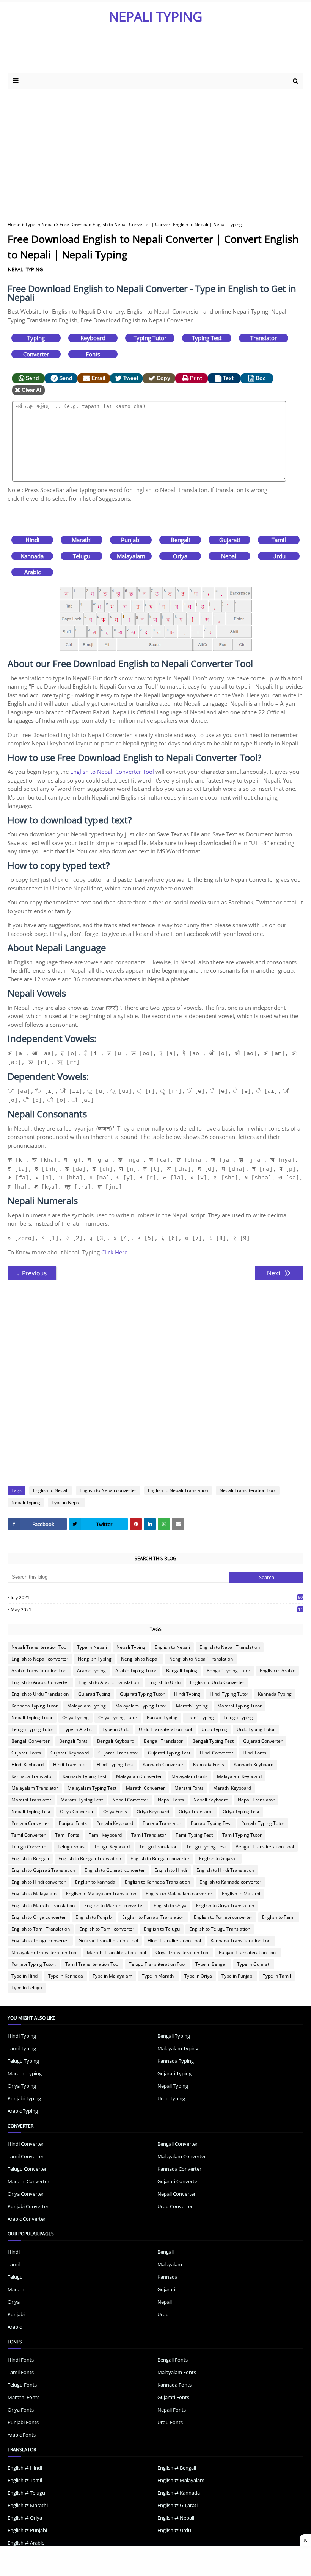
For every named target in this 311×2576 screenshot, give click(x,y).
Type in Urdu (116, 1729)
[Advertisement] (155, 149)
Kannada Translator (32, 1776)
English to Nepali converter (108, 1490)
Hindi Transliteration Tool (174, 1941)
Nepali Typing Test (31, 1811)
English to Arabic (277, 1671)
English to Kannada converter (230, 1882)
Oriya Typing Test (241, 1811)
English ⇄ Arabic (26, 2543)
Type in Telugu (27, 1988)
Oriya (180, 556)
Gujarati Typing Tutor (142, 1694)
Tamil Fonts (67, 1835)
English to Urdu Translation (40, 1694)
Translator (264, 338)
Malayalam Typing (86, 1706)
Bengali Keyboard (116, 1741)
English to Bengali (30, 1858)
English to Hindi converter (38, 1882)
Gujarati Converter (263, 1741)
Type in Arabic (78, 1729)
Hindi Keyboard (27, 1764)
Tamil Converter (28, 1835)
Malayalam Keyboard (239, 1776)
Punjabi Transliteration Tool (248, 1952)
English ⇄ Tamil (25, 2480)
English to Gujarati (218, 1858)
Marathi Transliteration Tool (116, 1952)
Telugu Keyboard (112, 1847)
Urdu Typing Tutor (256, 1729)
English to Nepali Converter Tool (112, 772)
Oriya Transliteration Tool (182, 1952)
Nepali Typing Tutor (32, 1718)
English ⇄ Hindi (25, 2468)
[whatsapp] (164, 1524)
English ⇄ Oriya (25, 2518)
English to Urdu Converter (217, 1682)
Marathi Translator (31, 1800)
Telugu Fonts (71, 1847)
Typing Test (207, 338)
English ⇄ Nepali (176, 2518)
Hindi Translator (70, 1764)
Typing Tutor (150, 338)
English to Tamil (279, 1917)
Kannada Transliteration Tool (241, 1941)
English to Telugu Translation (220, 1929)
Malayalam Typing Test (92, 1788)
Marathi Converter (145, 1788)
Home (14, 224)
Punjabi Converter (30, 1823)
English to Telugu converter (40, 1941)
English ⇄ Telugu (26, 2493)
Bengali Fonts (73, 1741)
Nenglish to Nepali (140, 1659)
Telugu (82, 556)
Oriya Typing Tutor (118, 1718)
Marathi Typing (192, 1706)
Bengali (180, 540)
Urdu (279, 556)
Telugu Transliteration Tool (157, 1964)
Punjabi (131, 540)
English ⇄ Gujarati (177, 2505)
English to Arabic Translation (109, 1682)
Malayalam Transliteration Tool (44, 1952)
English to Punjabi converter (223, 1917)
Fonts (93, 354)
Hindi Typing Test (115, 1764)
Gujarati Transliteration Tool (108, 1941)
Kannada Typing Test (85, 1776)
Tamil (279, 540)
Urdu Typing (214, 1729)
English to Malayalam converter (179, 1894)
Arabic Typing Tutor (136, 1671)
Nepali (229, 556)
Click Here (114, 1252)
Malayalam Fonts (189, 1776)
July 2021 (157, 1597)
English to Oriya (170, 1905)
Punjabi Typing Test (211, 1823)
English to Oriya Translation (225, 1905)
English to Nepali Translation (178, 1490)
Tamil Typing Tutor (242, 1835)
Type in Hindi (25, 1976)
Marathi (82, 540)
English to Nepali (51, 1490)
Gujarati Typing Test (169, 1753)
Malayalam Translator (35, 1788)
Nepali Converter (130, 1800)
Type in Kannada (66, 1976)
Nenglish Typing (95, 1659)
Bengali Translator (163, 1741)
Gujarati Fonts (26, 1753)
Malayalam (131, 556)
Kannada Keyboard (254, 1764)
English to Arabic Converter (40, 1682)
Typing (36, 338)
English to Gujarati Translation (43, 1870)
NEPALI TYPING (155, 16)
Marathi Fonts (189, 1788)
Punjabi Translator (162, 1823)
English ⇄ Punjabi (27, 2530)
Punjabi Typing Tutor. (34, 1964)
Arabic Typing (91, 1671)
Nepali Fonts (171, 1800)
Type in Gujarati (254, 1964)
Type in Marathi (158, 1976)
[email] (178, 1524)
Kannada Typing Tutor (35, 1706)
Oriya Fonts (115, 1811)
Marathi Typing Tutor (240, 1706)
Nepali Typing (26, 1502)
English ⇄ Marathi (28, 2505)
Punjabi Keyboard (115, 1823)
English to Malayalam (34, 1894)
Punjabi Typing (162, 1718)
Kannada (32, 556)
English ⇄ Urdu (174, 2530)
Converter (36, 354)
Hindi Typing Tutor (229, 1694)
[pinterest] (136, 1524)
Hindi (32, 540)
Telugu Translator (158, 1847)
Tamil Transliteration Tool (92, 1964)
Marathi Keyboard (232, 1788)
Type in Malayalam (112, 1976)
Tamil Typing (200, 1718)
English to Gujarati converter (115, 1870)
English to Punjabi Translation (153, 1917)
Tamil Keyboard (105, 1835)
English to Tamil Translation (41, 1929)
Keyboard (93, 338)
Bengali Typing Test (213, 1741)
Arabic (32, 572)
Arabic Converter (27, 2219)
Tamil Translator (149, 1835)
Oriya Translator (196, 1811)
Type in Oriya (198, 1976)
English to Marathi (241, 1894)
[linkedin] (150, 1524)
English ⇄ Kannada (179, 2493)
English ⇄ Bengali (177, 2468)
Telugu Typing (238, 1718)
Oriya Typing (75, 1718)
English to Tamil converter (107, 1929)
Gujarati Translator (118, 1753)
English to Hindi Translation (225, 1870)
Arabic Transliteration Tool (39, 1671)
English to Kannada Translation (157, 1882)
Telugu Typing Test (206, 1847)
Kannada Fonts (209, 1764)
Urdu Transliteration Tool (165, 1729)
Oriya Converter (77, 1811)
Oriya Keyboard (153, 1811)
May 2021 (157, 1610)
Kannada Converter (163, 1764)
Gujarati (230, 540)
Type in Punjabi (237, 1976)
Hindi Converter (217, 1753)
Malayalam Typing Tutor (141, 1706)
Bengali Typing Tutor (229, 1671)
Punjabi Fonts (73, 1823)
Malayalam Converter (139, 1776)
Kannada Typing (275, 1694)
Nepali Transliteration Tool (248, 1490)
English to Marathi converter (114, 1905)
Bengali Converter (31, 1741)
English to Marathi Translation (43, 1905)
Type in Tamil (277, 1976)
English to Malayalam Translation (101, 1894)
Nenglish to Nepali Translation (201, 1659)
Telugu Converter (30, 1847)
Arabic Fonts (22, 2435)
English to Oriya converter (39, 1917)
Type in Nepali (40, 224)
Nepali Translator (256, 1800)
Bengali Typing (182, 1671)
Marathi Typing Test (82, 1800)
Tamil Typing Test (194, 1835)
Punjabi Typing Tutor (263, 1823)
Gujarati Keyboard (70, 1753)
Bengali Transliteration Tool (265, 1847)
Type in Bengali (211, 1964)
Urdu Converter (175, 2206)
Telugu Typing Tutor (32, 1729)
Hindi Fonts (254, 1753)
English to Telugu (162, 1929)
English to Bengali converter (160, 1858)
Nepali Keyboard (211, 1800)
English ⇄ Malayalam (181, 2480)
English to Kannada (95, 1882)
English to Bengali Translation (90, 1858)
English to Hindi (171, 1870)
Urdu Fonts (170, 2422)
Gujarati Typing (94, 1694)
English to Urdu (164, 1682)
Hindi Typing (187, 1694)
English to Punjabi (94, 1917)
